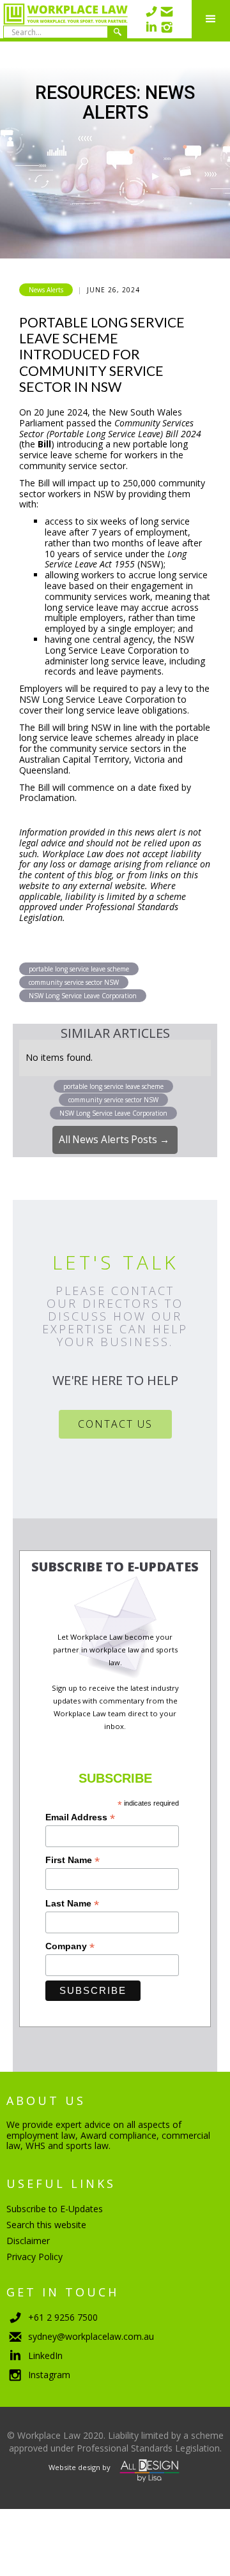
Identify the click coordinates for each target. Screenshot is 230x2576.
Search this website (46, 2225)
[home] (64, 19)
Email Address (80, 1817)
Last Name (72, 1904)
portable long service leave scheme (79, 969)
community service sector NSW (74, 982)
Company (70, 1946)
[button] (211, 19)
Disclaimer (28, 2241)
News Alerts (46, 290)
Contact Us (115, 1424)
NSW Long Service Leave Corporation (83, 996)
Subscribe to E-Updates (55, 2209)
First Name (73, 1860)
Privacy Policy (34, 2257)
